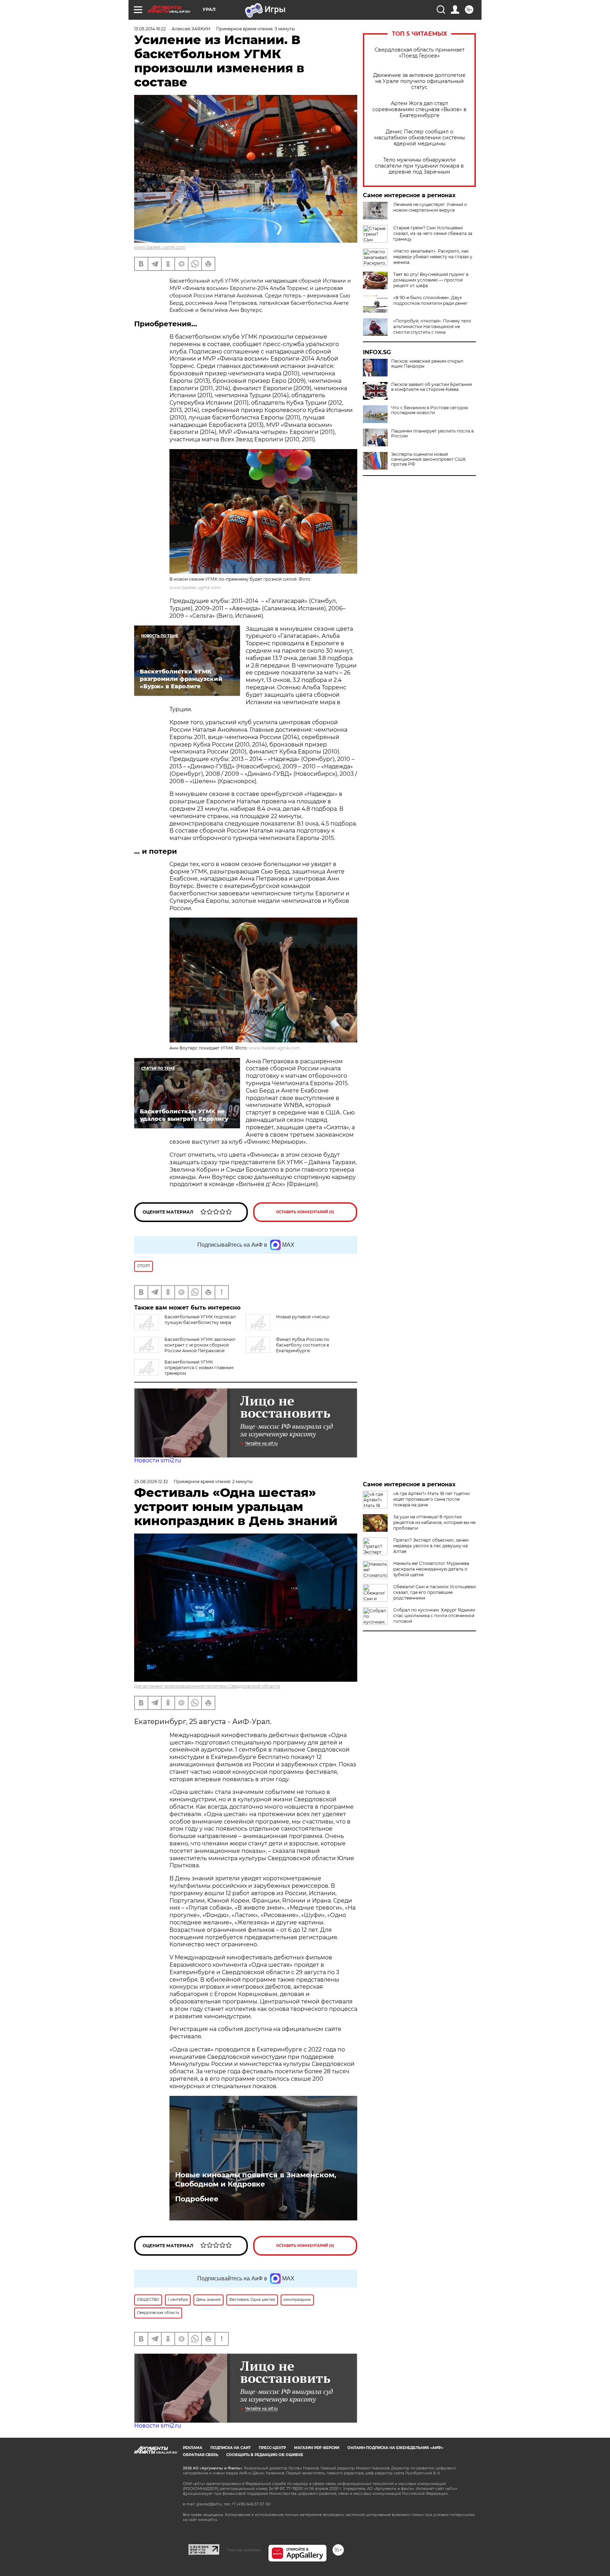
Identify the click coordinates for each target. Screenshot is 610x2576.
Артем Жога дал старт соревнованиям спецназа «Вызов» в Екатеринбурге (420, 110)
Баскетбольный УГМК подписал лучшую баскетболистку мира (200, 1320)
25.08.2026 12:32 (151, 1481)
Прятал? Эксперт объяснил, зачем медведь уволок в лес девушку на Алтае (431, 1546)
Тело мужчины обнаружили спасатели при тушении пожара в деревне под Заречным (419, 166)
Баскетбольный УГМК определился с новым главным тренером (199, 1368)
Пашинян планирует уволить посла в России (432, 434)
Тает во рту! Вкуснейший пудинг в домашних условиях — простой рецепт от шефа (431, 280)
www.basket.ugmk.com (160, 247)
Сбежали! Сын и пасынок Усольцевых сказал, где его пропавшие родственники (435, 1592)
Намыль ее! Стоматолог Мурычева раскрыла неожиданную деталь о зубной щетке (431, 1569)
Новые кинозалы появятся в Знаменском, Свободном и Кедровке (256, 2179)
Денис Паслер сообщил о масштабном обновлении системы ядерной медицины (420, 138)
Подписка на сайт (231, 2448)
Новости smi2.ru (158, 1460)
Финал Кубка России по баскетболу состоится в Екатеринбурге (303, 1345)
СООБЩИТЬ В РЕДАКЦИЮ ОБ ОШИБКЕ (265, 2455)
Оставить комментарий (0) (305, 1212)
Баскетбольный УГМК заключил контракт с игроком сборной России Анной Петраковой (200, 1345)
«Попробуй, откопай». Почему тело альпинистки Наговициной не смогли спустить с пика (432, 326)
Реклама (193, 2448)
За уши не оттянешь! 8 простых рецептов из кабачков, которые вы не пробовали (434, 1522)
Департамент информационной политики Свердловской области (207, 1686)
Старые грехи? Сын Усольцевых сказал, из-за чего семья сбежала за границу (433, 233)
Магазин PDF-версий (317, 2448)
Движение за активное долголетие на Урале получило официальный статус (419, 81)
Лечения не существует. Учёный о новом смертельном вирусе (430, 207)
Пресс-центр (272, 2448)
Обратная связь (201, 2455)
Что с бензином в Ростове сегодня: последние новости (430, 410)
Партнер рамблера (244, 2550)
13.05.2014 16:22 (150, 29)
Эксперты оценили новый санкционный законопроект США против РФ (428, 459)
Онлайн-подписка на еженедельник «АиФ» (395, 2448)
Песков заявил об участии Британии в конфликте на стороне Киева (432, 387)
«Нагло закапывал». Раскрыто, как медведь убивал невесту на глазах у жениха (433, 257)
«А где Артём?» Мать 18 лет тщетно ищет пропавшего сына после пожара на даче (432, 1499)
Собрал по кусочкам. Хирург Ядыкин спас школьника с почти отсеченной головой (434, 1616)
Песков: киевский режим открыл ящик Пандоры (427, 364)
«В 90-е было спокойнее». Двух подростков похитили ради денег (430, 300)
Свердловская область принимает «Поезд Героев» (420, 53)
